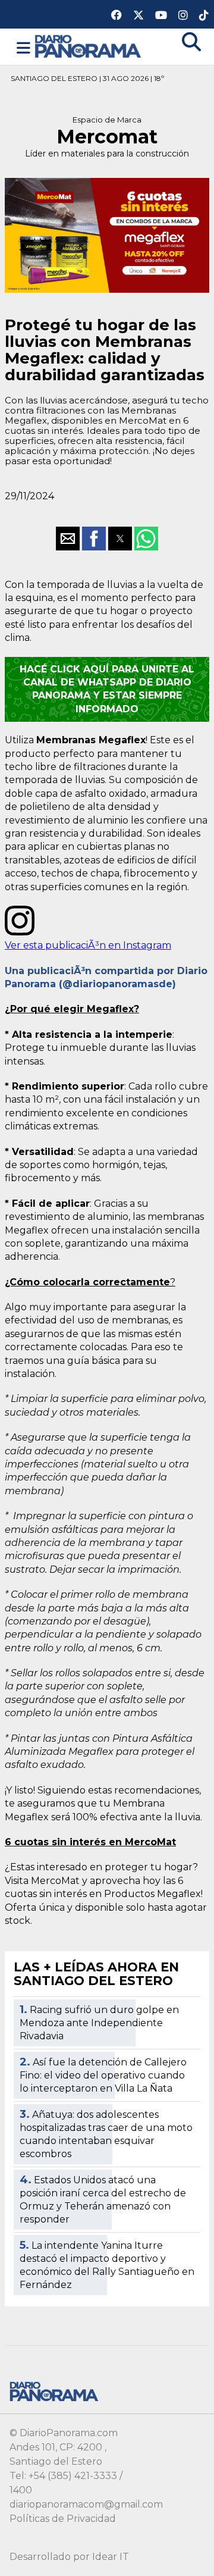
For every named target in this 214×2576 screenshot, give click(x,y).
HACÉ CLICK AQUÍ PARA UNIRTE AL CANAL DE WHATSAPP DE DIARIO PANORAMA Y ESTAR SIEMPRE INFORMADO (107, 689)
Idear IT (111, 2557)
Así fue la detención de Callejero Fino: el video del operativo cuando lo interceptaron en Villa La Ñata (103, 2075)
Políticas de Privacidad (63, 2519)
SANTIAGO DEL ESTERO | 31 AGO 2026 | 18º (87, 78)
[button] (23, 48)
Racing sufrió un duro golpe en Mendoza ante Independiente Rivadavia (99, 2023)
